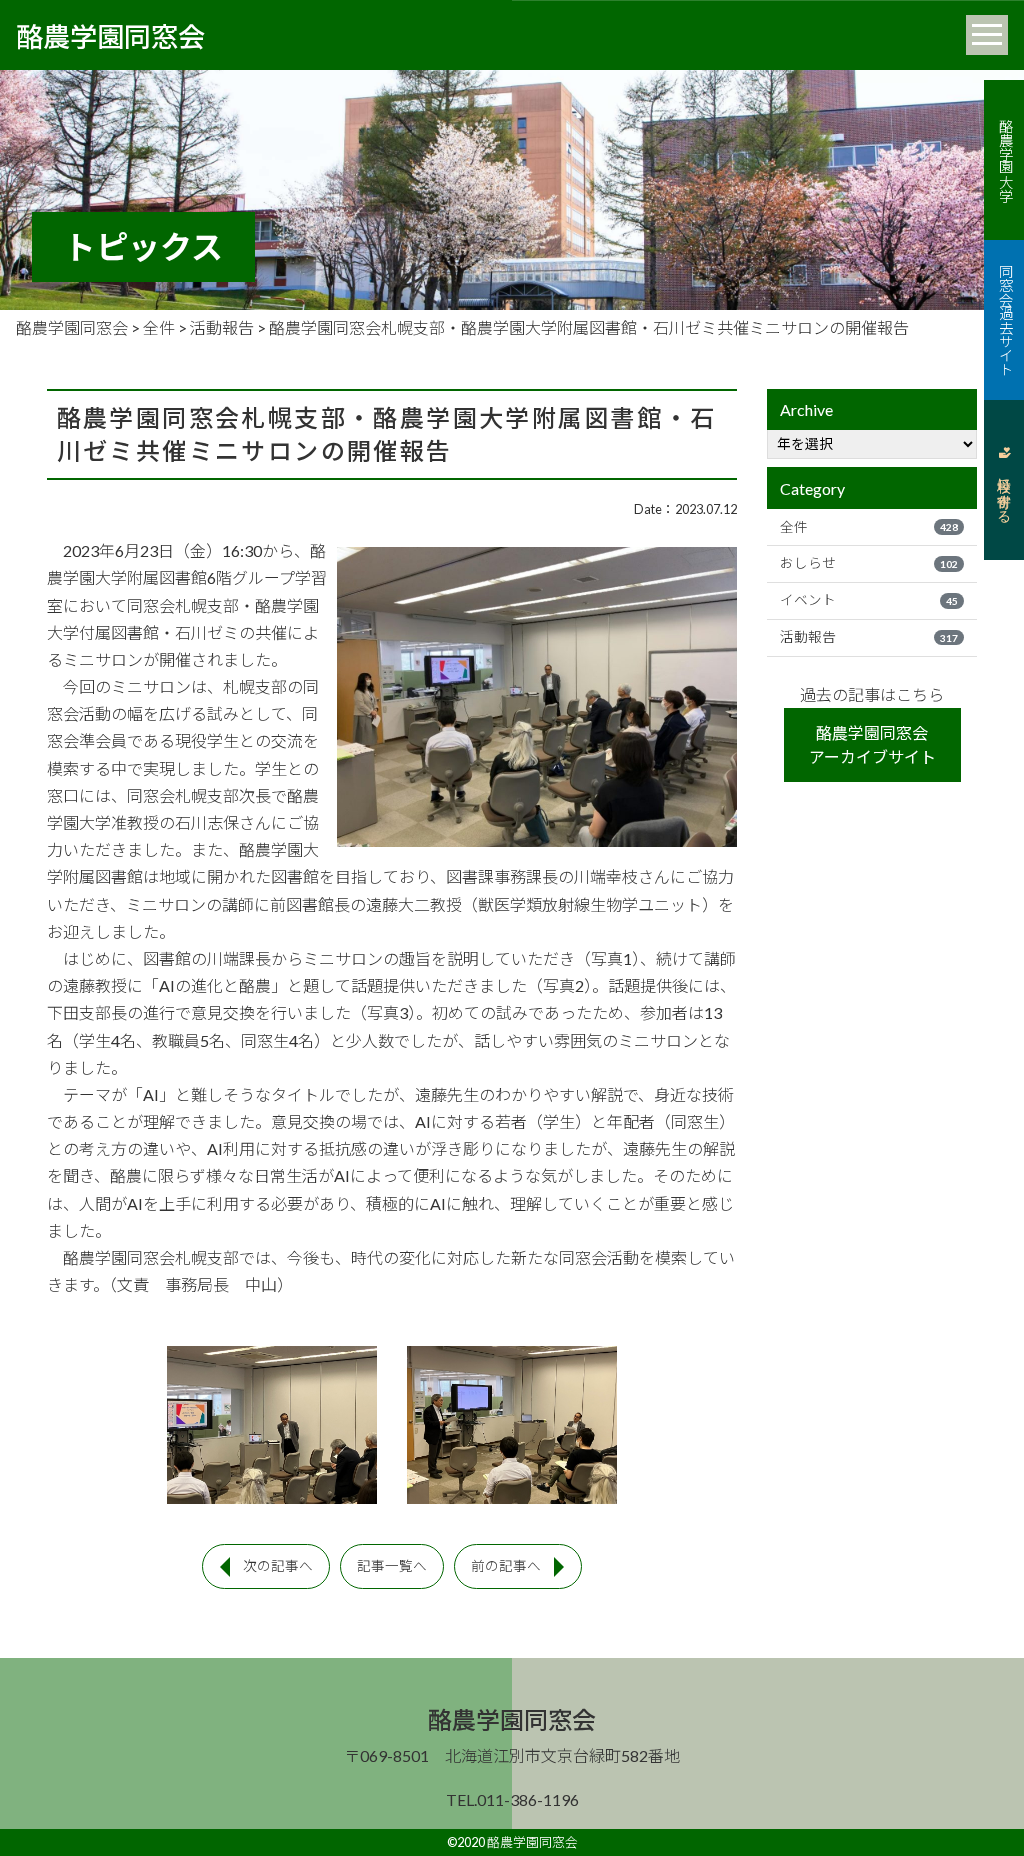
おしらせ (869, 563)
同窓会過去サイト (1004, 320)
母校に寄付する (1004, 492)
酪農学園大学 (1004, 160)
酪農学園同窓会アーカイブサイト (872, 744)
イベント (869, 600)
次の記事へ (278, 1566)
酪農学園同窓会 (110, 35)
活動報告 (869, 637)
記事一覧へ (392, 1566)
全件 (869, 527)
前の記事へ (506, 1566)
